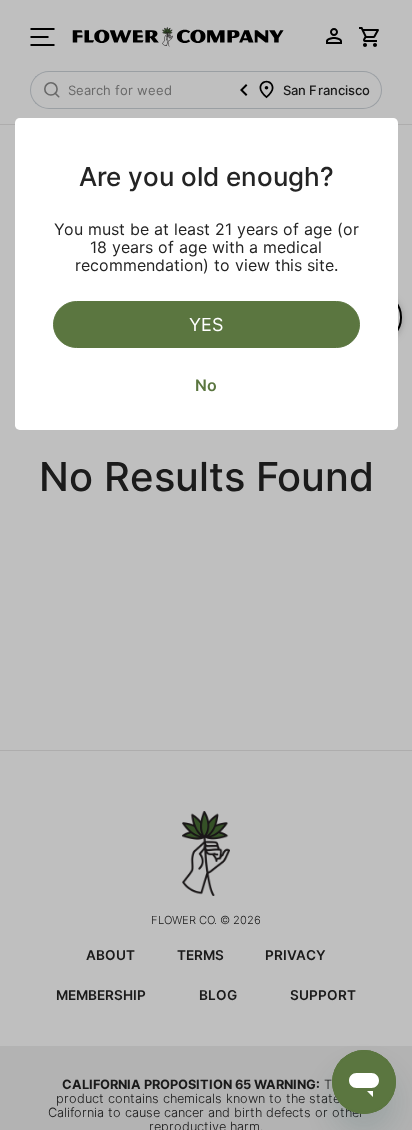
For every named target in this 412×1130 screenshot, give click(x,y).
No (206, 385)
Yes (206, 324)
